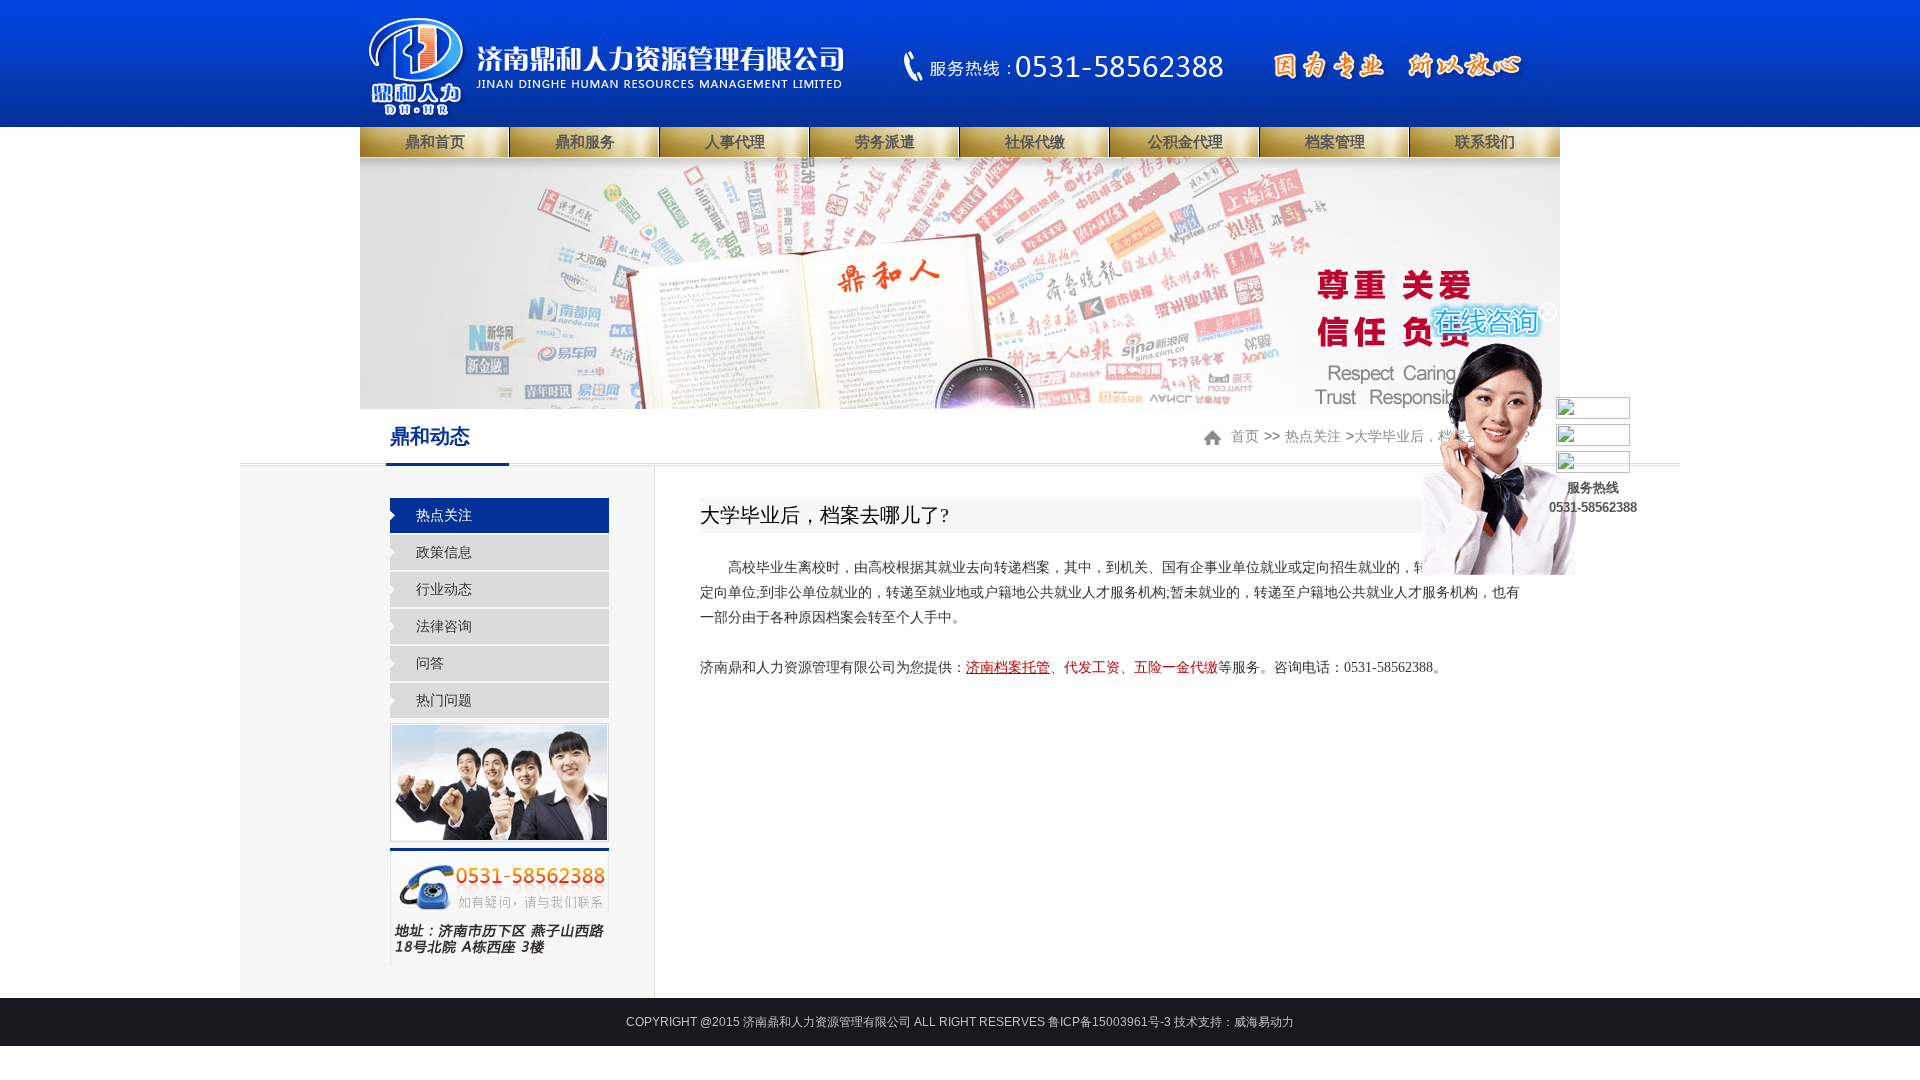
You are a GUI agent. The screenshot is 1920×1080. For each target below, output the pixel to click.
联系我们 (1485, 142)
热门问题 (444, 700)
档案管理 (1335, 142)
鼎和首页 (435, 142)
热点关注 (1313, 436)
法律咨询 (444, 626)
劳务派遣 (885, 142)
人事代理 (735, 142)
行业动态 (444, 589)
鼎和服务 (585, 142)
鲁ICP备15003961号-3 (1109, 1022)
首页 (1245, 436)
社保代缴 (1035, 142)
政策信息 (444, 552)
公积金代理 (1185, 142)
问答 (430, 663)
